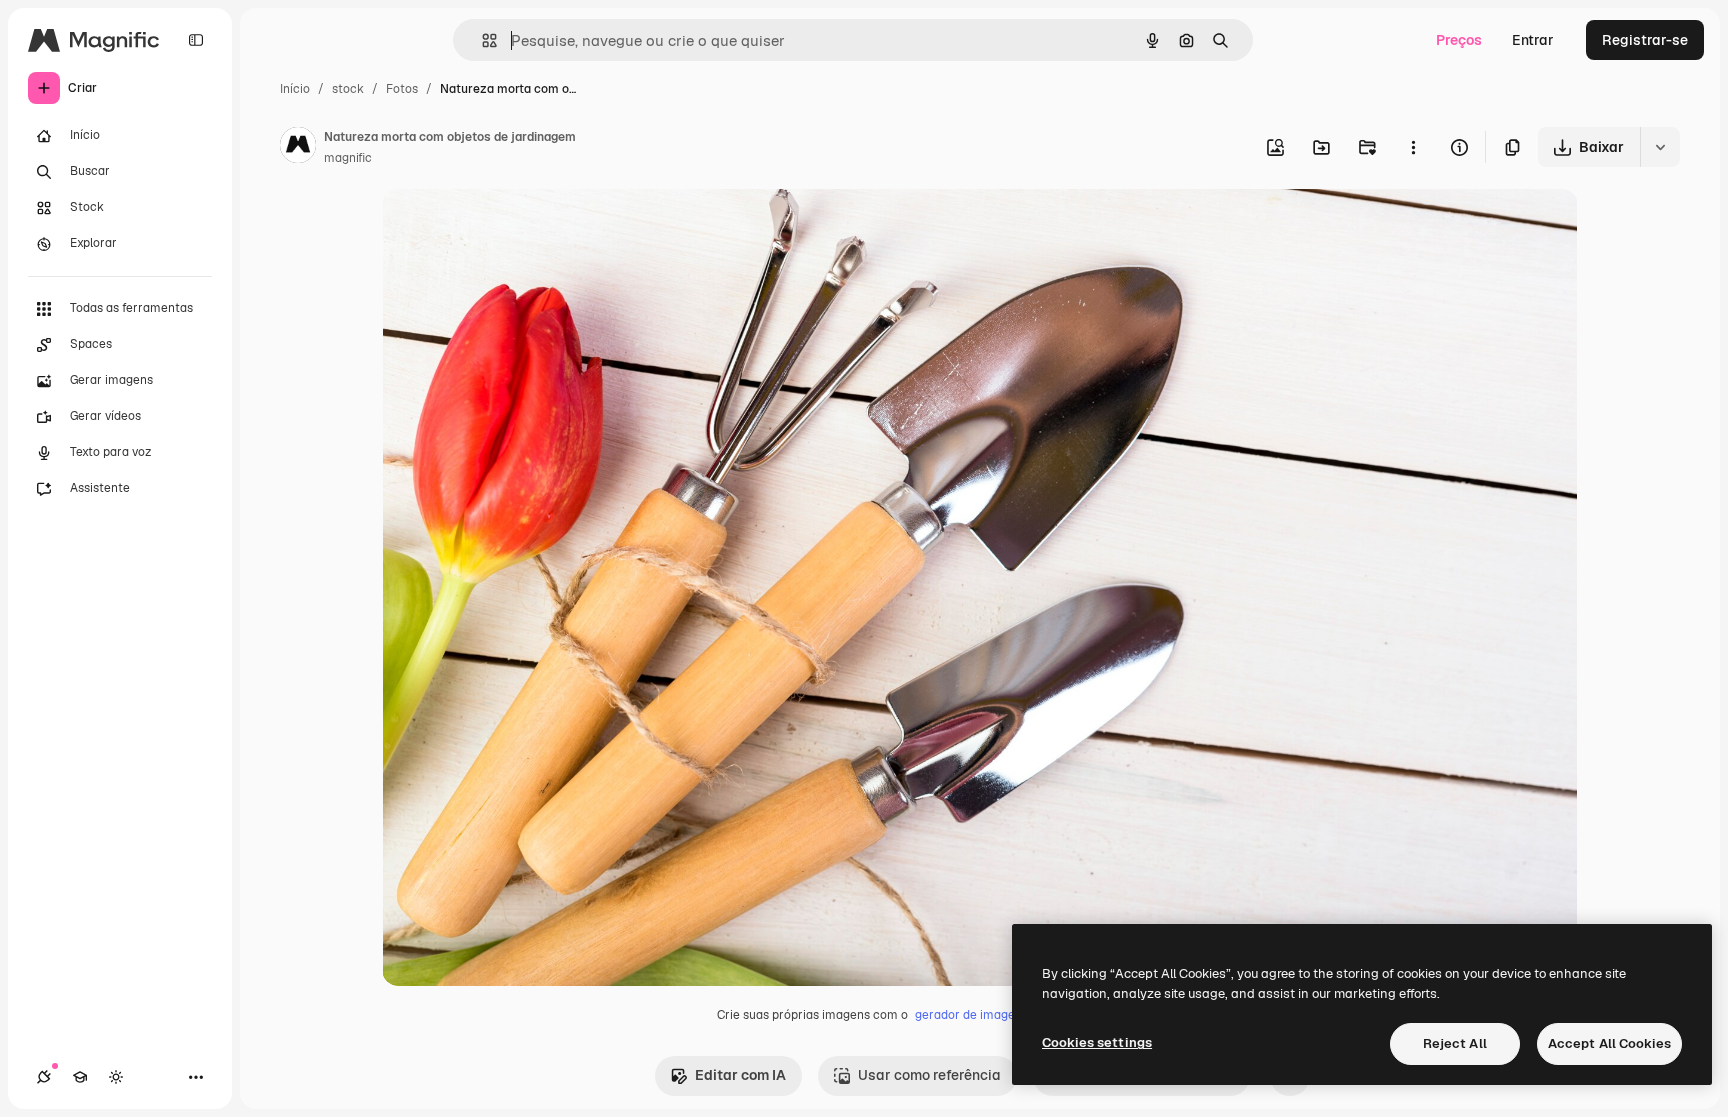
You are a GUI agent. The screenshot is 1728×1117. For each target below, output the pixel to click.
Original (510, 227)
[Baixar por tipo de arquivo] (1660, 147)
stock (348, 89)
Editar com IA (740, 1075)
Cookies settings (1097, 1042)
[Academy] (80, 1077)
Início (295, 89)
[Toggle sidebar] (196, 40)
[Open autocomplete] (481, 40)
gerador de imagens (971, 1015)
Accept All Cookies (1609, 1043)
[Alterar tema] (116, 1077)
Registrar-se (1645, 40)
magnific (348, 158)
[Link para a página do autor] (298, 148)
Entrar (1533, 40)
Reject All (1455, 1043)
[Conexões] (44, 1077)
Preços (1459, 40)
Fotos (402, 89)
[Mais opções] (1413, 147)
